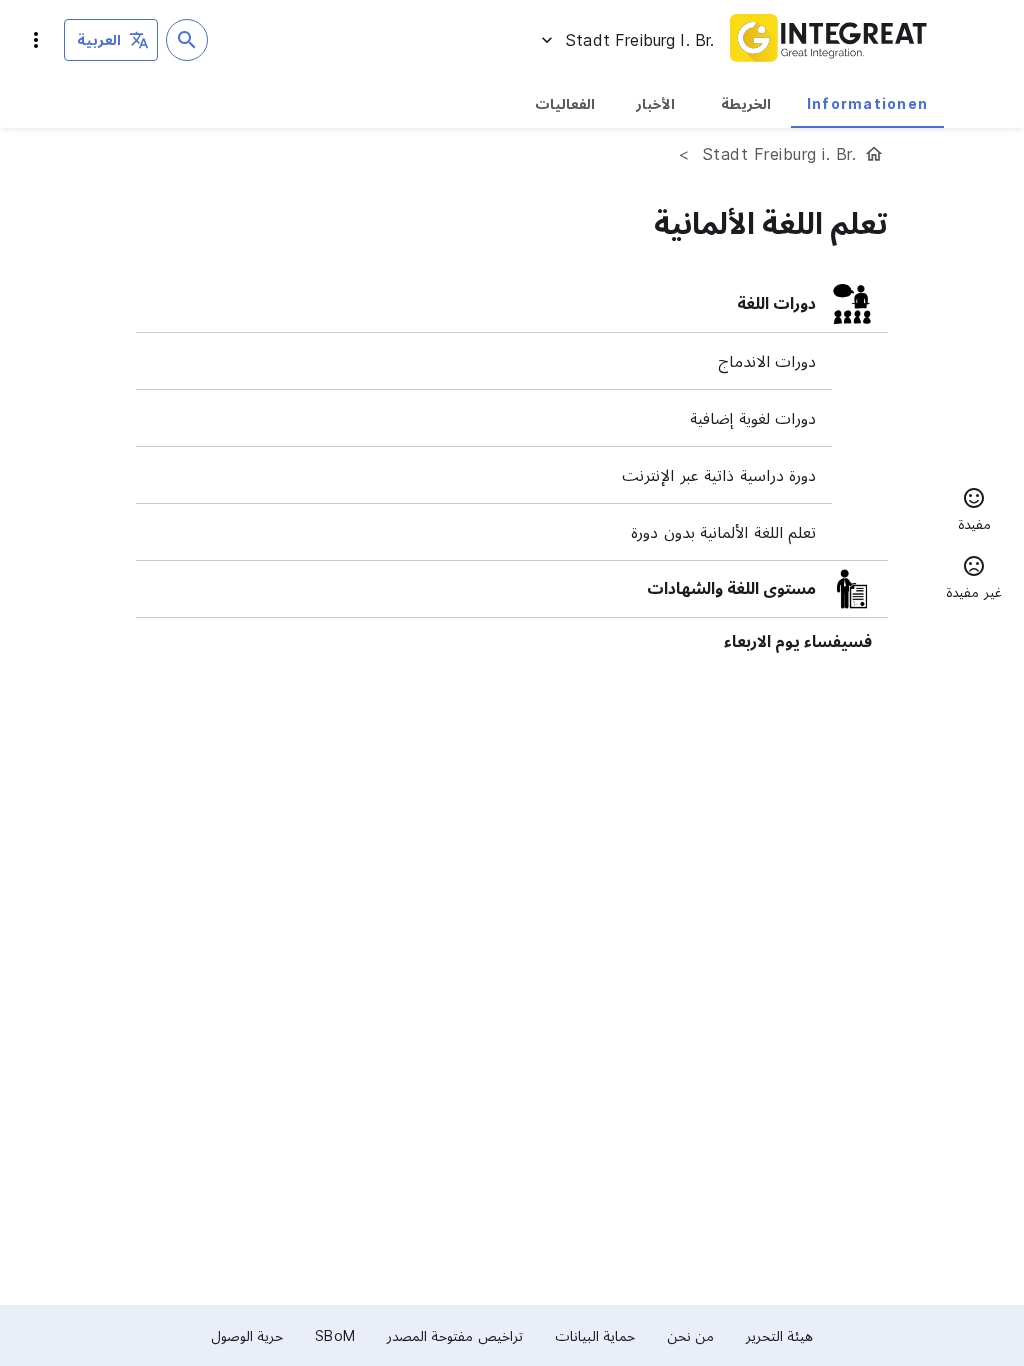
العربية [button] (99, 39)
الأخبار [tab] (655, 103)
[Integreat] (829, 40)
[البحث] (187, 40)
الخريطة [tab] (746, 103)
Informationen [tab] (867, 103)
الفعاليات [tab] (565, 103)
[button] (974, 512)
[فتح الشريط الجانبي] (36, 40)
